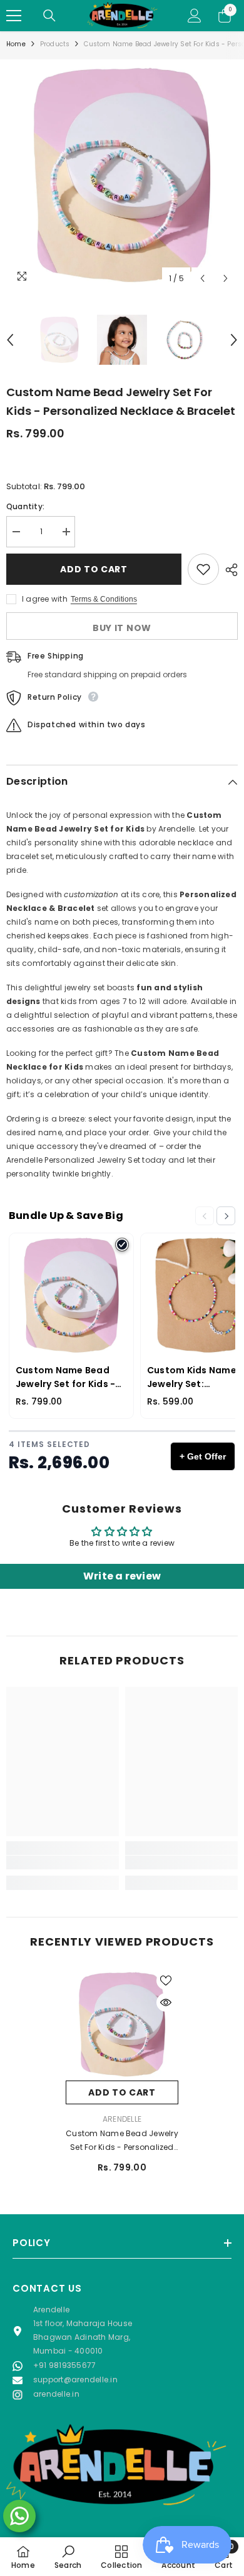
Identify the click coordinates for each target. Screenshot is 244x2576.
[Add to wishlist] (203, 569)
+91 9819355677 (64, 2365)
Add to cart (94, 569)
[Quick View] (166, 2002)
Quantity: (25, 506)
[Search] (49, 16)
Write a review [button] (122, 1576)
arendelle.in (56, 2394)
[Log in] (195, 16)
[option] (122, 175)
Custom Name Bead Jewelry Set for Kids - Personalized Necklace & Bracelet (122, 2141)
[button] (202, 278)
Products (55, 44)
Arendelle (122, 2119)
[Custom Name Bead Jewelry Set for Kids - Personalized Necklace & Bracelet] (122, 2024)
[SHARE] (228, 570)
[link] (63, 1862)
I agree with (45, 599)
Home (16, 44)
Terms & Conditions (104, 599)
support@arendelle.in (75, 2380)
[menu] (14, 16)
